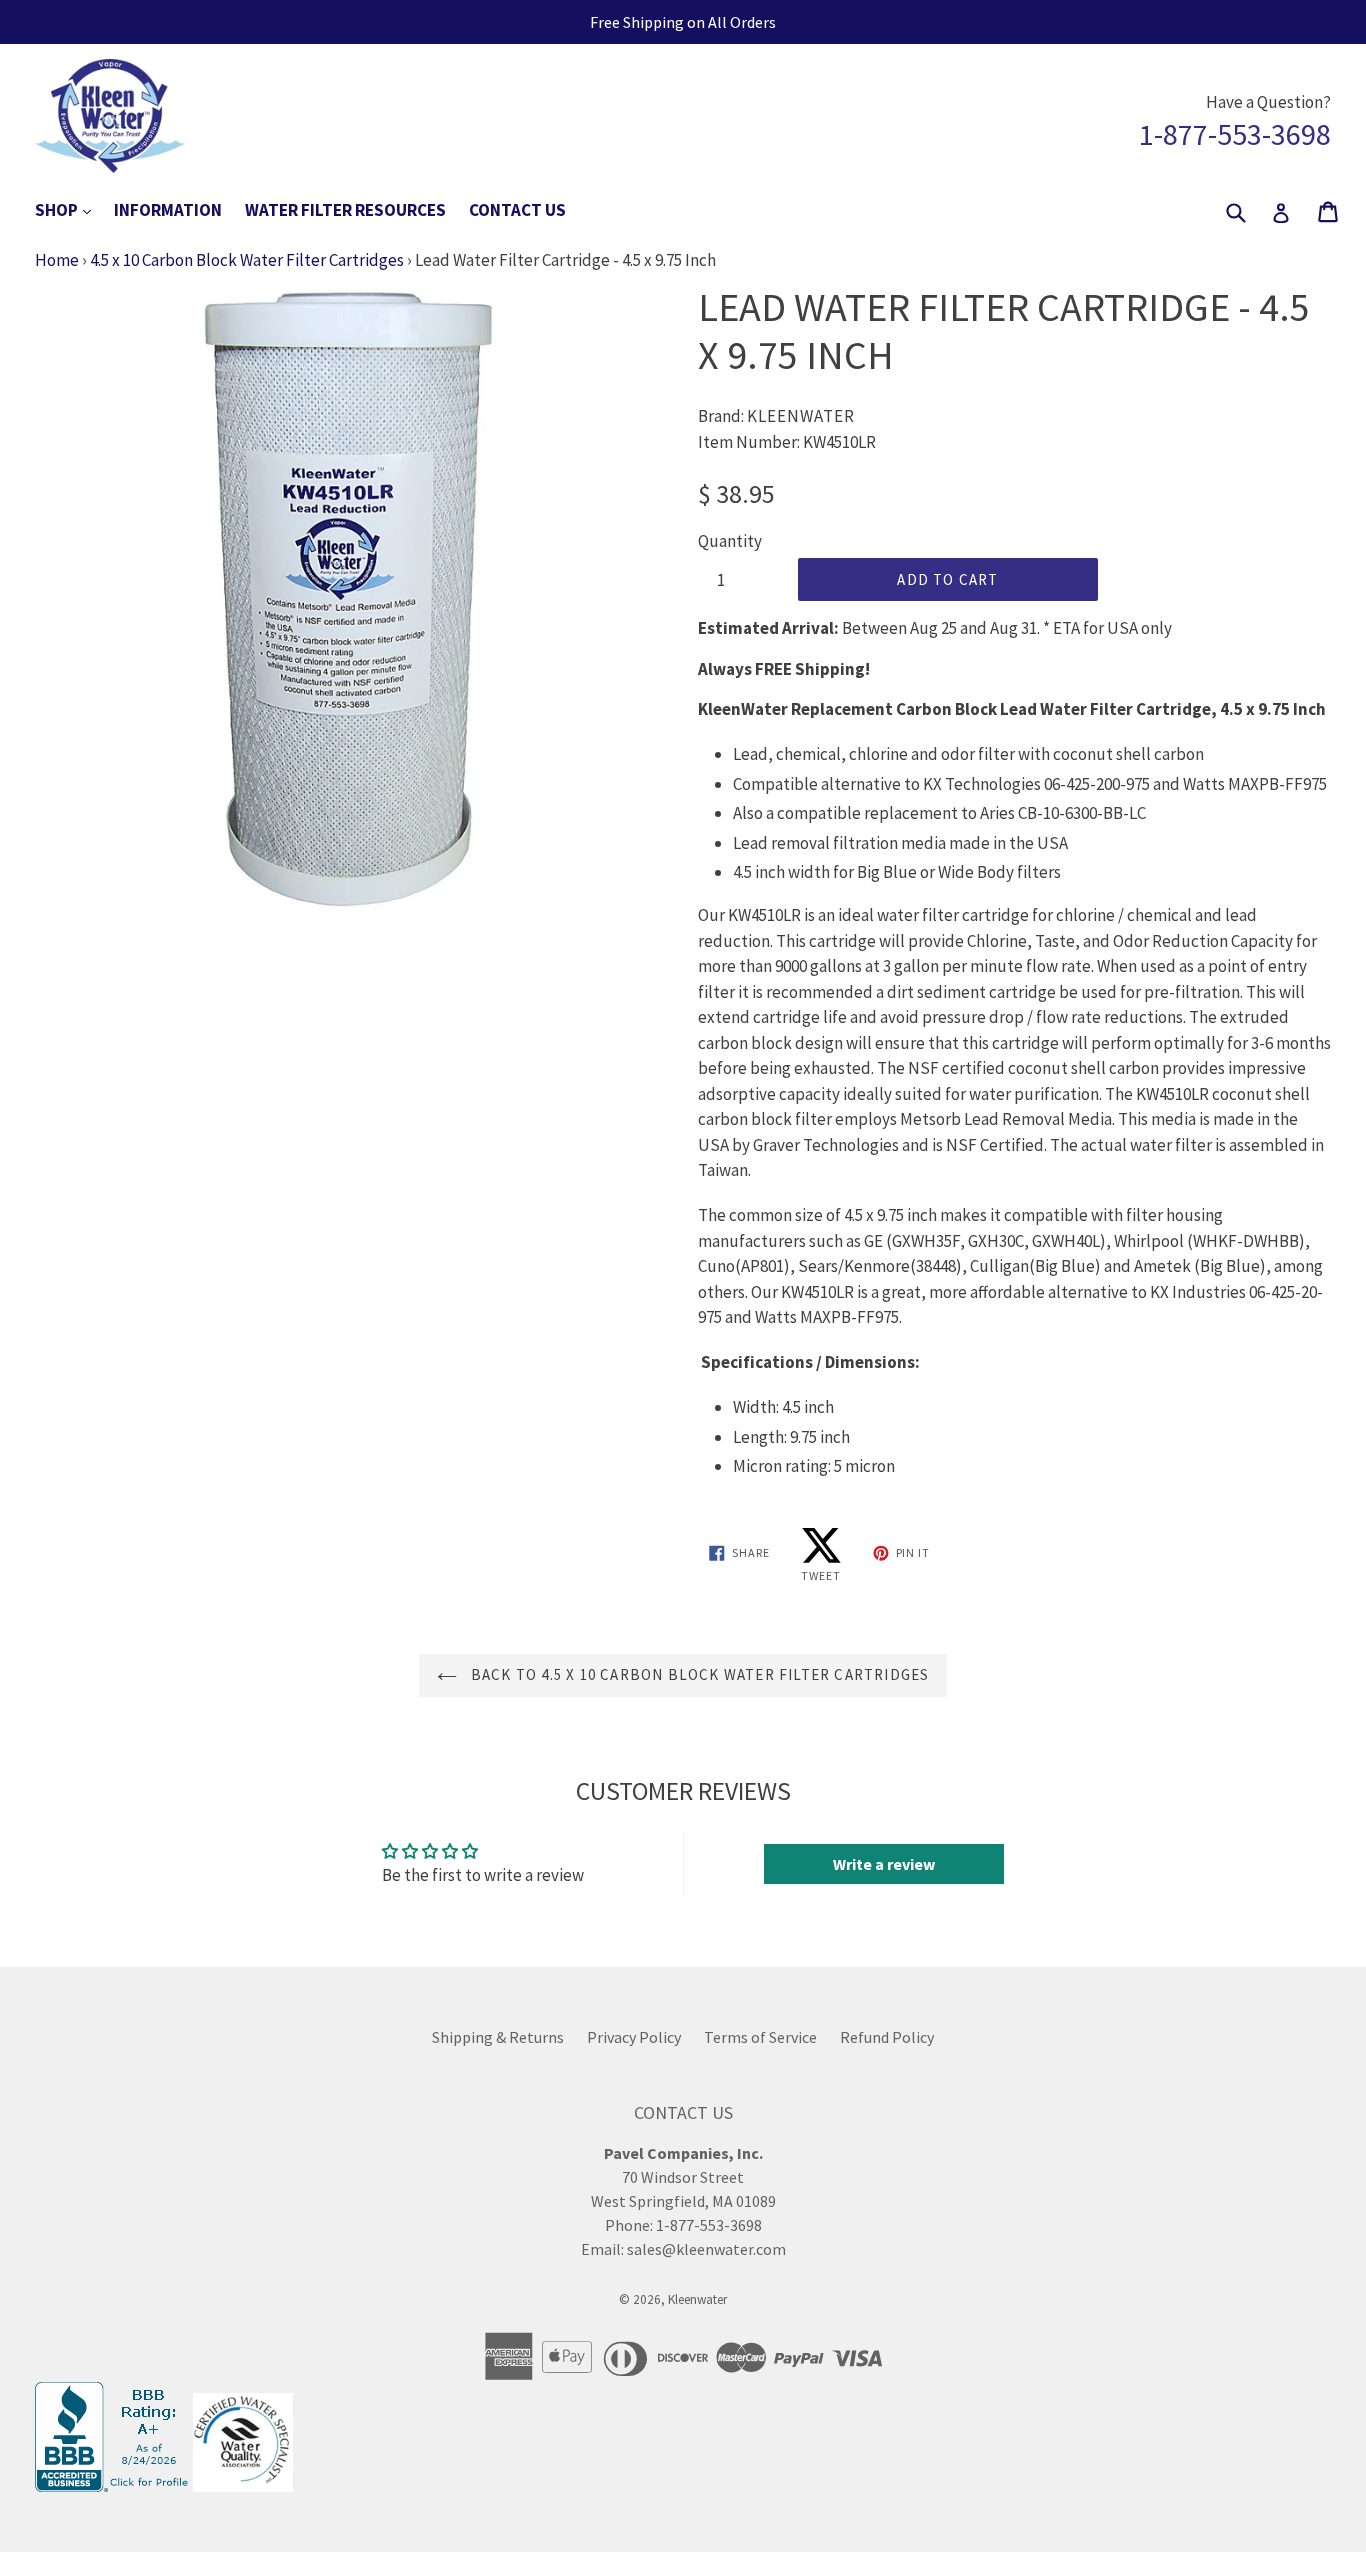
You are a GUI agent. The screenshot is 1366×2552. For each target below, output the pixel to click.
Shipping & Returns (498, 2037)
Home (57, 260)
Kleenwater (697, 2299)
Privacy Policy (634, 2037)
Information (168, 210)
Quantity (730, 541)
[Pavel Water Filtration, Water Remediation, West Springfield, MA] (114, 2486)
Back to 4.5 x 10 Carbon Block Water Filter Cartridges (698, 1674)
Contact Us (517, 210)
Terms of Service (760, 2037)
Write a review (884, 1864)
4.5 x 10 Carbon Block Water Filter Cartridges (247, 260)
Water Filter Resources (345, 210)
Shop (73, 209)
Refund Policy (887, 2037)
